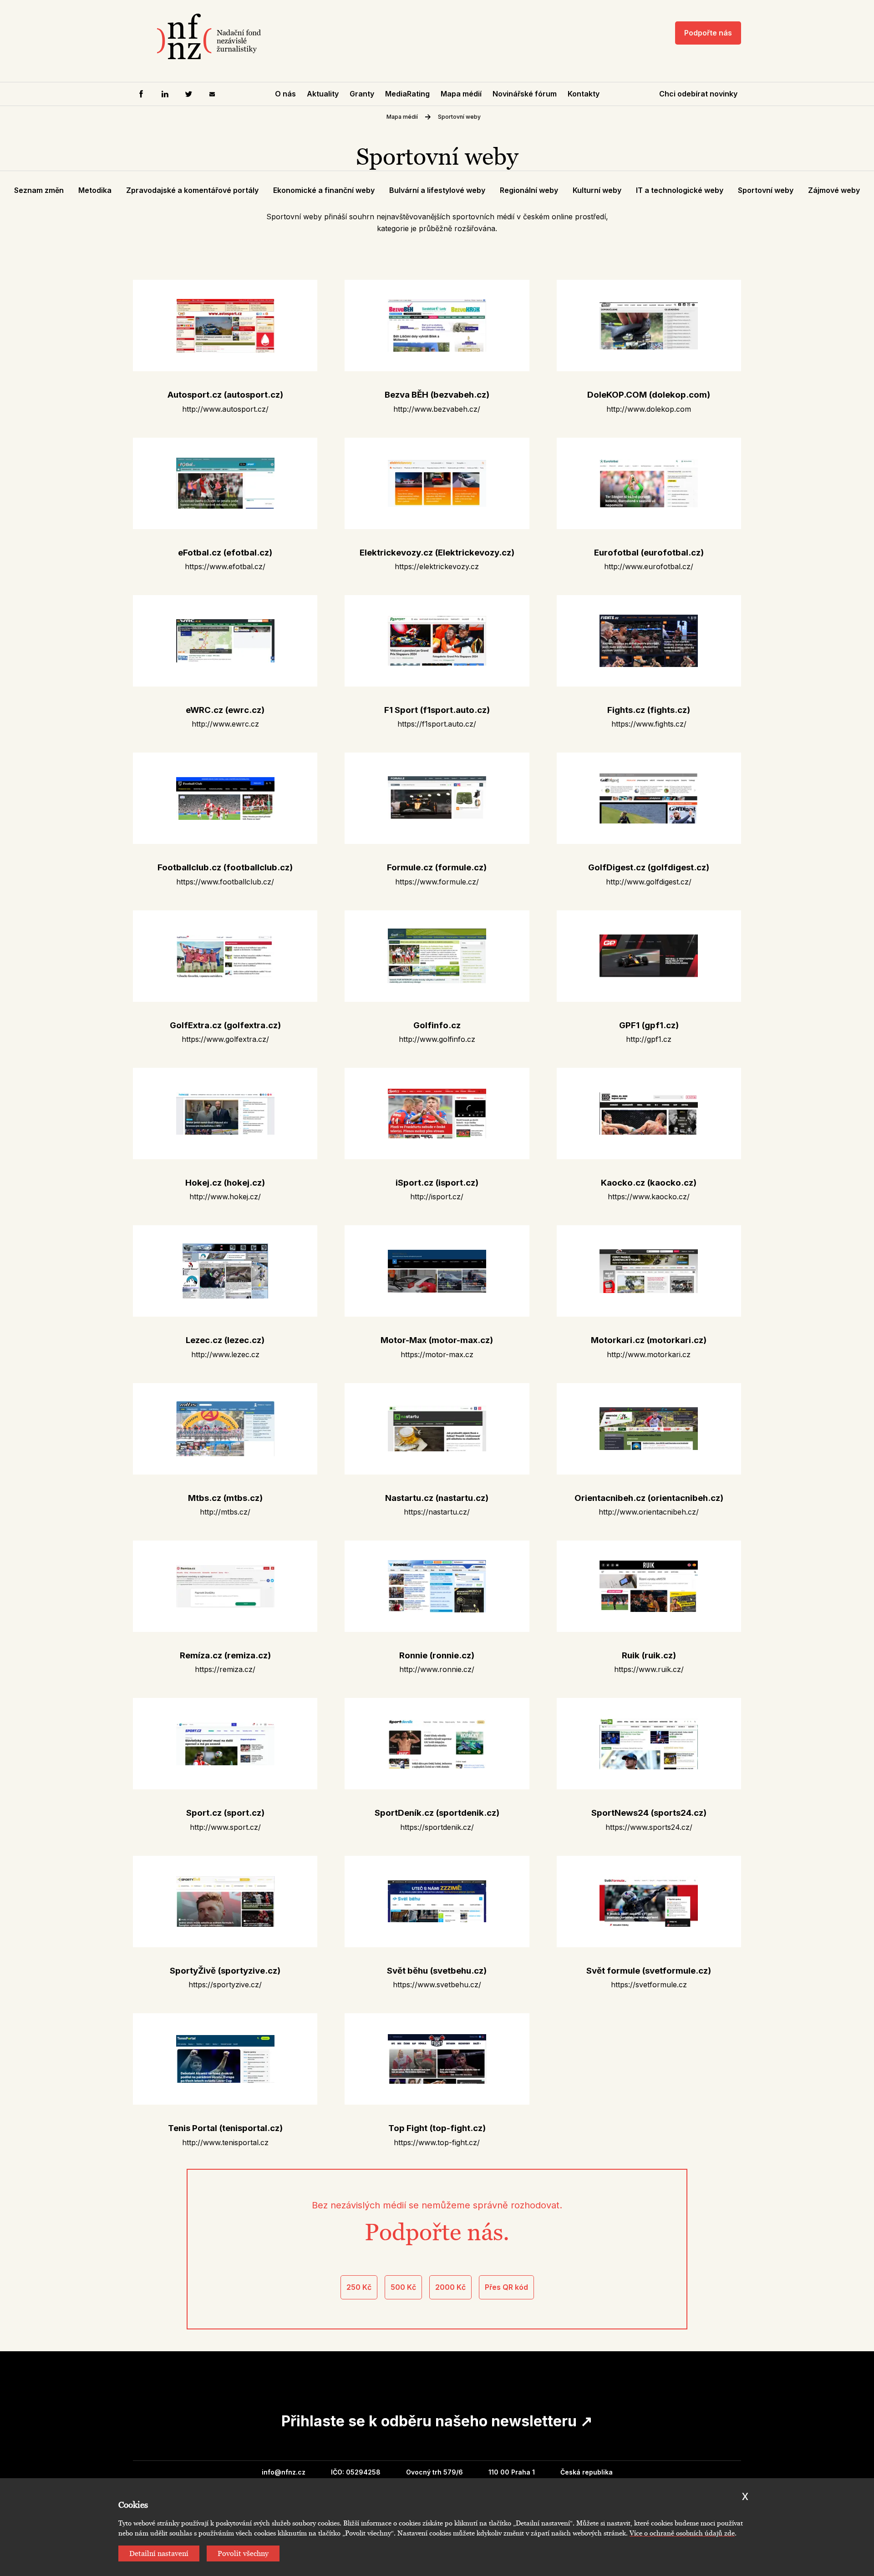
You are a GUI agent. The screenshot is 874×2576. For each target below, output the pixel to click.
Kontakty (584, 94)
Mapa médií (461, 94)
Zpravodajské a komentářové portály (192, 190)
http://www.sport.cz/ (225, 1827)
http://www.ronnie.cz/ (437, 1669)
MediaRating (407, 94)
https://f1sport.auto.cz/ (437, 724)
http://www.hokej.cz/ (225, 1197)
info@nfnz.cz (284, 2472)
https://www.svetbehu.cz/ (437, 1985)
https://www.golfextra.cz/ (225, 1039)
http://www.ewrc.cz (225, 724)
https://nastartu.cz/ (437, 1512)
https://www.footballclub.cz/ (225, 882)
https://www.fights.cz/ (649, 724)
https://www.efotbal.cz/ (225, 566)
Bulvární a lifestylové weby (437, 190)
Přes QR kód (506, 2287)
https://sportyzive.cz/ (225, 1985)
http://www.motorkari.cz (649, 1354)
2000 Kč (450, 2287)
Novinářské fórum (525, 94)
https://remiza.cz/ (225, 1669)
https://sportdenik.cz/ (437, 1827)
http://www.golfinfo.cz (437, 1039)
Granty (362, 94)
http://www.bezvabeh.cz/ (437, 409)
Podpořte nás (708, 33)
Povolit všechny (243, 2553)
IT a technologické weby (680, 190)
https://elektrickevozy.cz (437, 566)
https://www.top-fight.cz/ (437, 2142)
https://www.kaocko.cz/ (649, 1197)
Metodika (95, 190)
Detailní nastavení (159, 2553)
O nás (285, 94)
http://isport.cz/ (437, 1197)
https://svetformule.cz (649, 1985)
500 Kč (403, 2287)
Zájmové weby (834, 190)
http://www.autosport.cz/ (225, 409)
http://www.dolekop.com (649, 409)
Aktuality (323, 94)
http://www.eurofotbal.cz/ (649, 566)
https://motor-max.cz (437, 1354)
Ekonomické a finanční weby (324, 190)
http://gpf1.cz (649, 1039)
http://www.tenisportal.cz (225, 2142)
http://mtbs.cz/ (225, 1512)
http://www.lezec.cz (225, 1354)
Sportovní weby (459, 117)
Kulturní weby (597, 190)
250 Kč (359, 2287)
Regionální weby (529, 190)
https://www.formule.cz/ (437, 882)
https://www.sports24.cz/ (649, 1827)
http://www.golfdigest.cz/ (649, 882)
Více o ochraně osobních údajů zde (682, 2533)
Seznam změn (39, 190)
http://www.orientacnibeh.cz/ (649, 1512)
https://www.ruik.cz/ (649, 1669)
